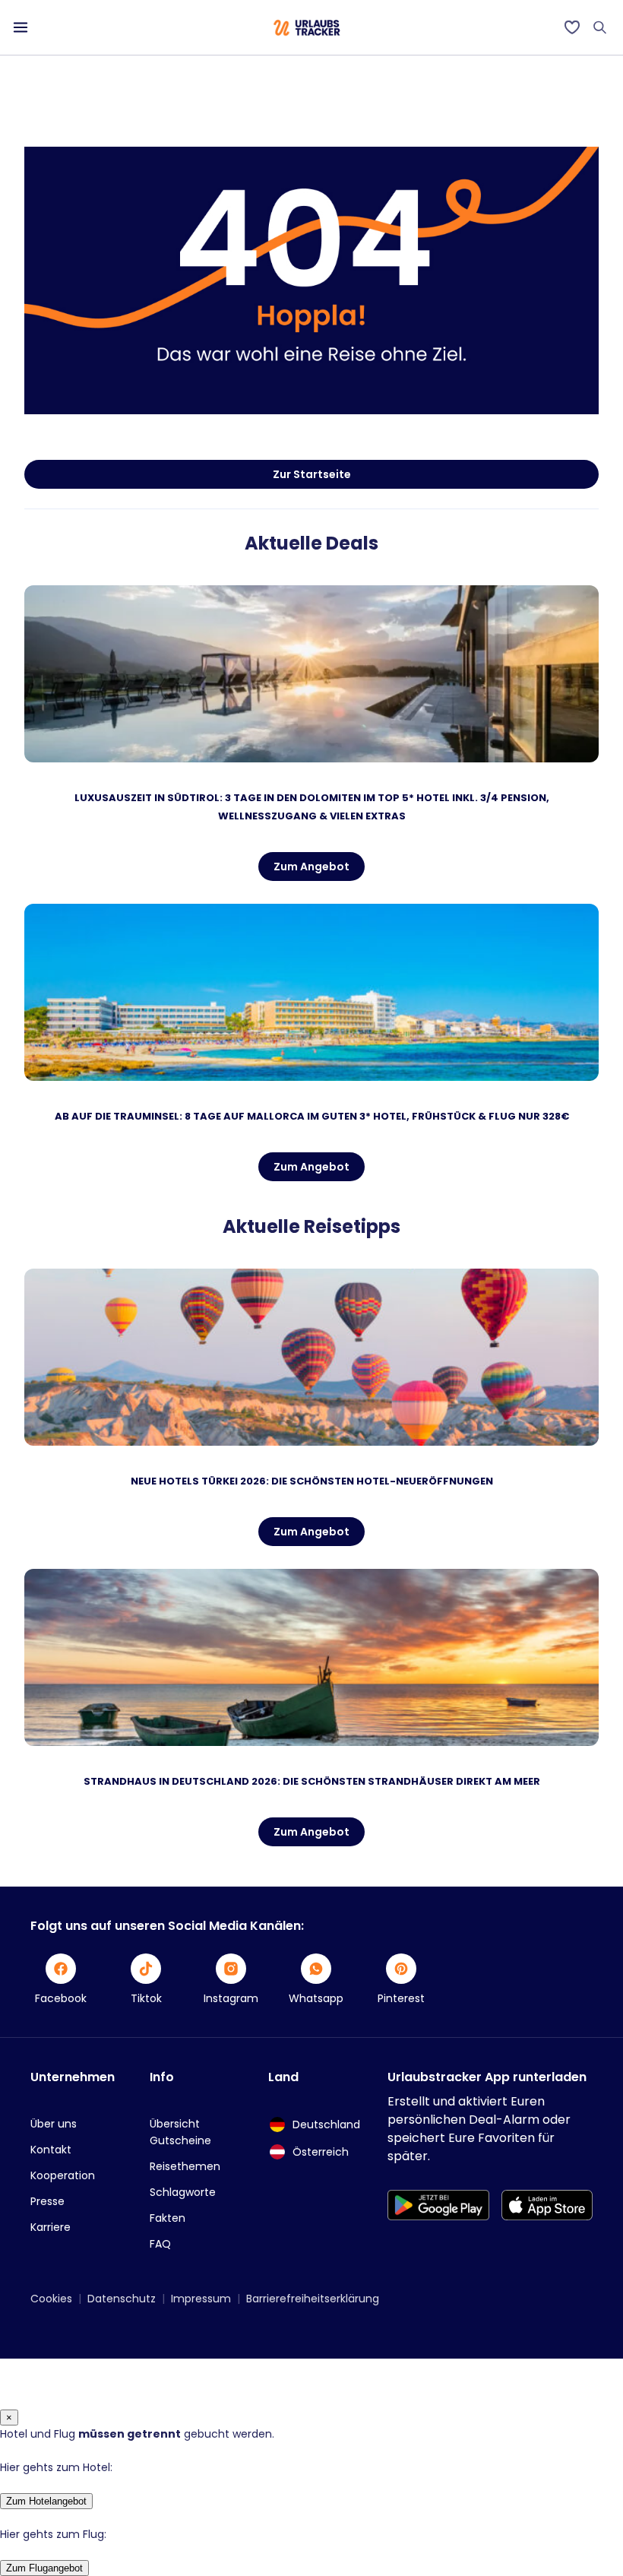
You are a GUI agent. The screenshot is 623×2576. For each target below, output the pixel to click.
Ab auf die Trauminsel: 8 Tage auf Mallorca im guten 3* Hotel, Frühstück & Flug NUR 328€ (312, 1116)
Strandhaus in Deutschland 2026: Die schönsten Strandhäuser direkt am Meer (312, 1781)
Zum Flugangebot (44, 2568)
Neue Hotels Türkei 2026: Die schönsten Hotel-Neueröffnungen (312, 1481)
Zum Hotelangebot (46, 2501)
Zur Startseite (312, 474)
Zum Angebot (311, 867)
